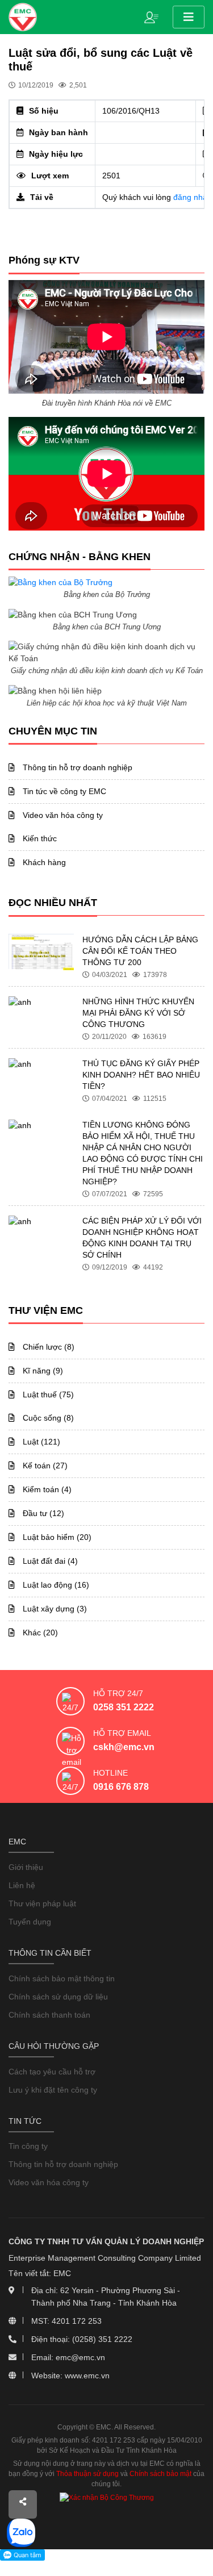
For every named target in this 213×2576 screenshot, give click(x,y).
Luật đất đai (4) (49, 1561)
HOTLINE (110, 1773)
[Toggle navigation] (189, 17)
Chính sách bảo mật (160, 2474)
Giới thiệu (26, 1867)
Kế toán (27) (44, 1466)
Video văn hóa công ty (62, 815)
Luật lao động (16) (55, 1585)
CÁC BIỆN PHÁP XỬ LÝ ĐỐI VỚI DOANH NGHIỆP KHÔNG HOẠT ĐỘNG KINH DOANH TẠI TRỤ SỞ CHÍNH (142, 1238)
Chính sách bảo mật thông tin (62, 1978)
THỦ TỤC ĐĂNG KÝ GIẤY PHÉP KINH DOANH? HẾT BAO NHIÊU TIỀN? (141, 1075)
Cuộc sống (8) (47, 1418)
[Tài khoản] (154, 16)
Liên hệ (22, 1885)
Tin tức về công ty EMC (63, 791)
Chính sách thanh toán (49, 2015)
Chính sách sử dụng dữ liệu (58, 1997)
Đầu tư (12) (42, 1513)
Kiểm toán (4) (46, 1489)
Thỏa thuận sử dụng (87, 2474)
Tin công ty (28, 2146)
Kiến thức (39, 838)
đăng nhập (193, 197)
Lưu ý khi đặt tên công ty (53, 2090)
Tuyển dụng (30, 1922)
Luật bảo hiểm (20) (56, 1537)
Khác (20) (39, 1633)
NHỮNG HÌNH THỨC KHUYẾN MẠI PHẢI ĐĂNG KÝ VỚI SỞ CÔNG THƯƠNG (138, 1013)
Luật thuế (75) (47, 1395)
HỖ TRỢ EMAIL (122, 1733)
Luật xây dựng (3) (54, 1609)
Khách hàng (43, 862)
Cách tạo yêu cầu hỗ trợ (52, 2072)
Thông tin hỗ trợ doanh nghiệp (76, 767)
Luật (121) (40, 1442)
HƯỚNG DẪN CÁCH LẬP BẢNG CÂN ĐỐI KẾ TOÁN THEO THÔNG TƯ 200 (140, 951)
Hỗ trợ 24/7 (118, 1693)
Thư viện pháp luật (42, 1903)
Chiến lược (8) (47, 1347)
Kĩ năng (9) (42, 1371)
